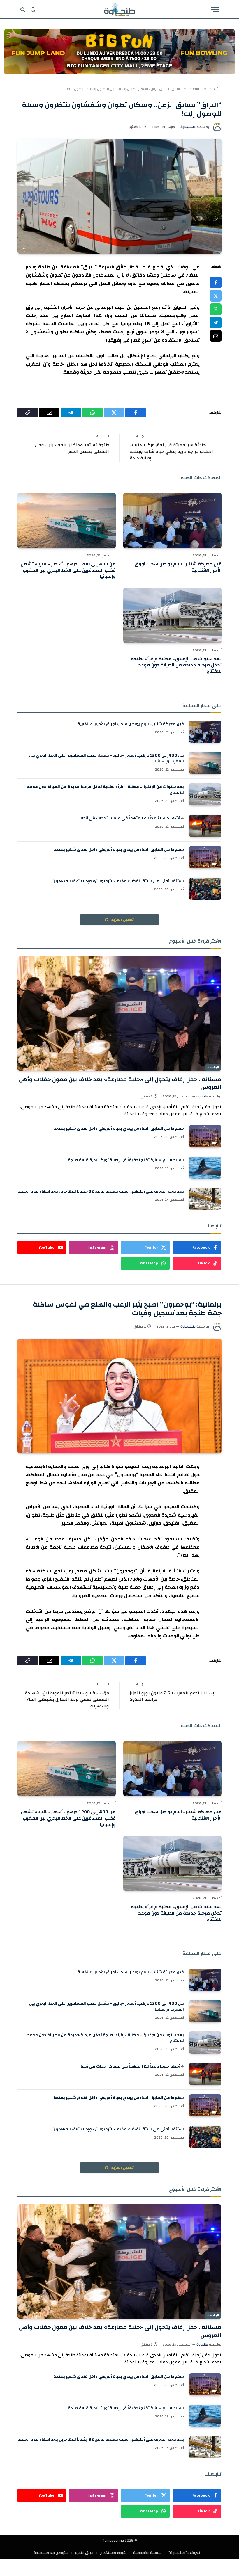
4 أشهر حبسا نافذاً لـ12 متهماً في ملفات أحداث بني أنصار (132, 818)
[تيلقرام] (216, 323)
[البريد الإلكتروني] (216, 336)
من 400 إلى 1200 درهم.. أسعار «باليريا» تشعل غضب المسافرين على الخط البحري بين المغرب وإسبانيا (68, 571)
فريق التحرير (84, 2553)
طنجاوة (202, 1096)
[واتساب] (216, 309)
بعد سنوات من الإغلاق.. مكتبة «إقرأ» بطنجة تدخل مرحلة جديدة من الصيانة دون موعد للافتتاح (176, 665)
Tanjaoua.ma (113, 2541)
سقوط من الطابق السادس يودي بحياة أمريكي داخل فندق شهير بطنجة (119, 850)
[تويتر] (216, 296)
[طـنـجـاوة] (119, 9)
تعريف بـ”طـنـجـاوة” (184, 2553)
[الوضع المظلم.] (33, 10)
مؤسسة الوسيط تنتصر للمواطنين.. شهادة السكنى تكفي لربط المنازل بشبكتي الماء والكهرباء (67, 1700)
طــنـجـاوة (188, 127)
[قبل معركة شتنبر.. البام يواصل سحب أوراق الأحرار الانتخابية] (172, 520)
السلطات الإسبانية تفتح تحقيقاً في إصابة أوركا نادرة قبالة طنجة (126, 1160)
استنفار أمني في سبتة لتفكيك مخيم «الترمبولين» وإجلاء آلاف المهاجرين (118, 881)
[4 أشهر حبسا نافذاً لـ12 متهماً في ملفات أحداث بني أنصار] (205, 826)
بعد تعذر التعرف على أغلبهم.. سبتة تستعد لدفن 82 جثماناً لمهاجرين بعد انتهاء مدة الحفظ (101, 1191)
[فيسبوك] (216, 282)
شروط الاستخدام (113, 2553)
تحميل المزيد (122, 920)
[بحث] (23, 9)
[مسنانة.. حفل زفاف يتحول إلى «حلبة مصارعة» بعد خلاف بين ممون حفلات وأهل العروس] (119, 1014)
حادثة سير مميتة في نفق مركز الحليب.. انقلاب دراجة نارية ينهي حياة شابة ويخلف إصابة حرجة (171, 451)
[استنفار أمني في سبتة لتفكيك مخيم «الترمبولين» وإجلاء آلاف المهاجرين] (205, 889)
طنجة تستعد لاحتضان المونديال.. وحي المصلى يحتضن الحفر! (72, 448)
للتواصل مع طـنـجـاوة (51, 2553)
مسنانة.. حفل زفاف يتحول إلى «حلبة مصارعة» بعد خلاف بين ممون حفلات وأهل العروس (120, 1083)
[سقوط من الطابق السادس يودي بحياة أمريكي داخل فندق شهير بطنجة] (205, 857)
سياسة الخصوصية (147, 2553)
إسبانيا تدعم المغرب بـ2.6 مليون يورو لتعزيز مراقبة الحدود (172, 1696)
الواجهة (213, 1068)
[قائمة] (215, 9)
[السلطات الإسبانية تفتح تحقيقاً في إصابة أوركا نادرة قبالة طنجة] (205, 1168)
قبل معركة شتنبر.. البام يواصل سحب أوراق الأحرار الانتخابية (178, 567)
